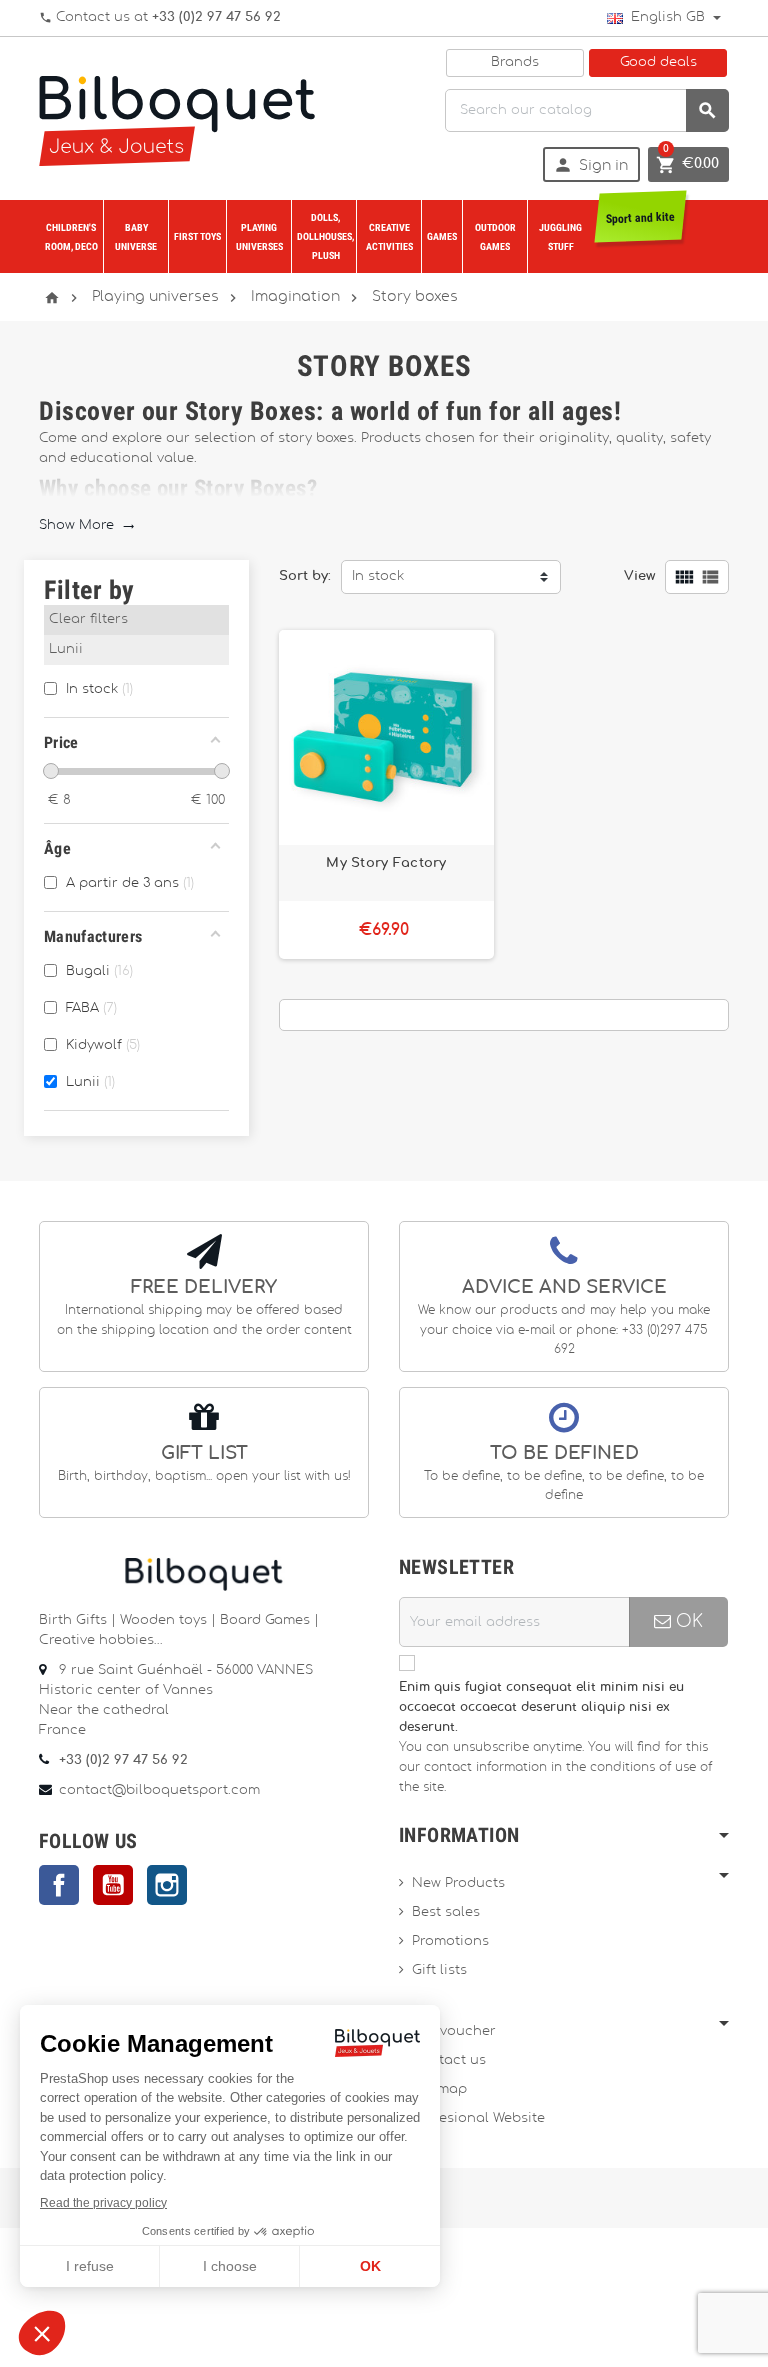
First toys (197, 236)
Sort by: (305, 576)
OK (687, 1621)
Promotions (450, 1941)
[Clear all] (217, 622)
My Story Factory (386, 863)
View (639, 576)
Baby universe (136, 237)
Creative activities (389, 237)
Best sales (446, 1912)
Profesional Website (478, 2118)
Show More (87, 525)
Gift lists (439, 1970)
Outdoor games (495, 237)
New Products (458, 1883)
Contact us (449, 2060)
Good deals (658, 62)
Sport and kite (640, 218)
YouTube (113, 1885)
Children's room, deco (71, 237)
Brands (515, 62)
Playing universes (259, 237)
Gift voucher (454, 2031)
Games (442, 236)
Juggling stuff (560, 237)
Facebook (59, 1885)
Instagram (167, 1885)
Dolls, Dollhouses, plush (325, 236)
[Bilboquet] (177, 118)
